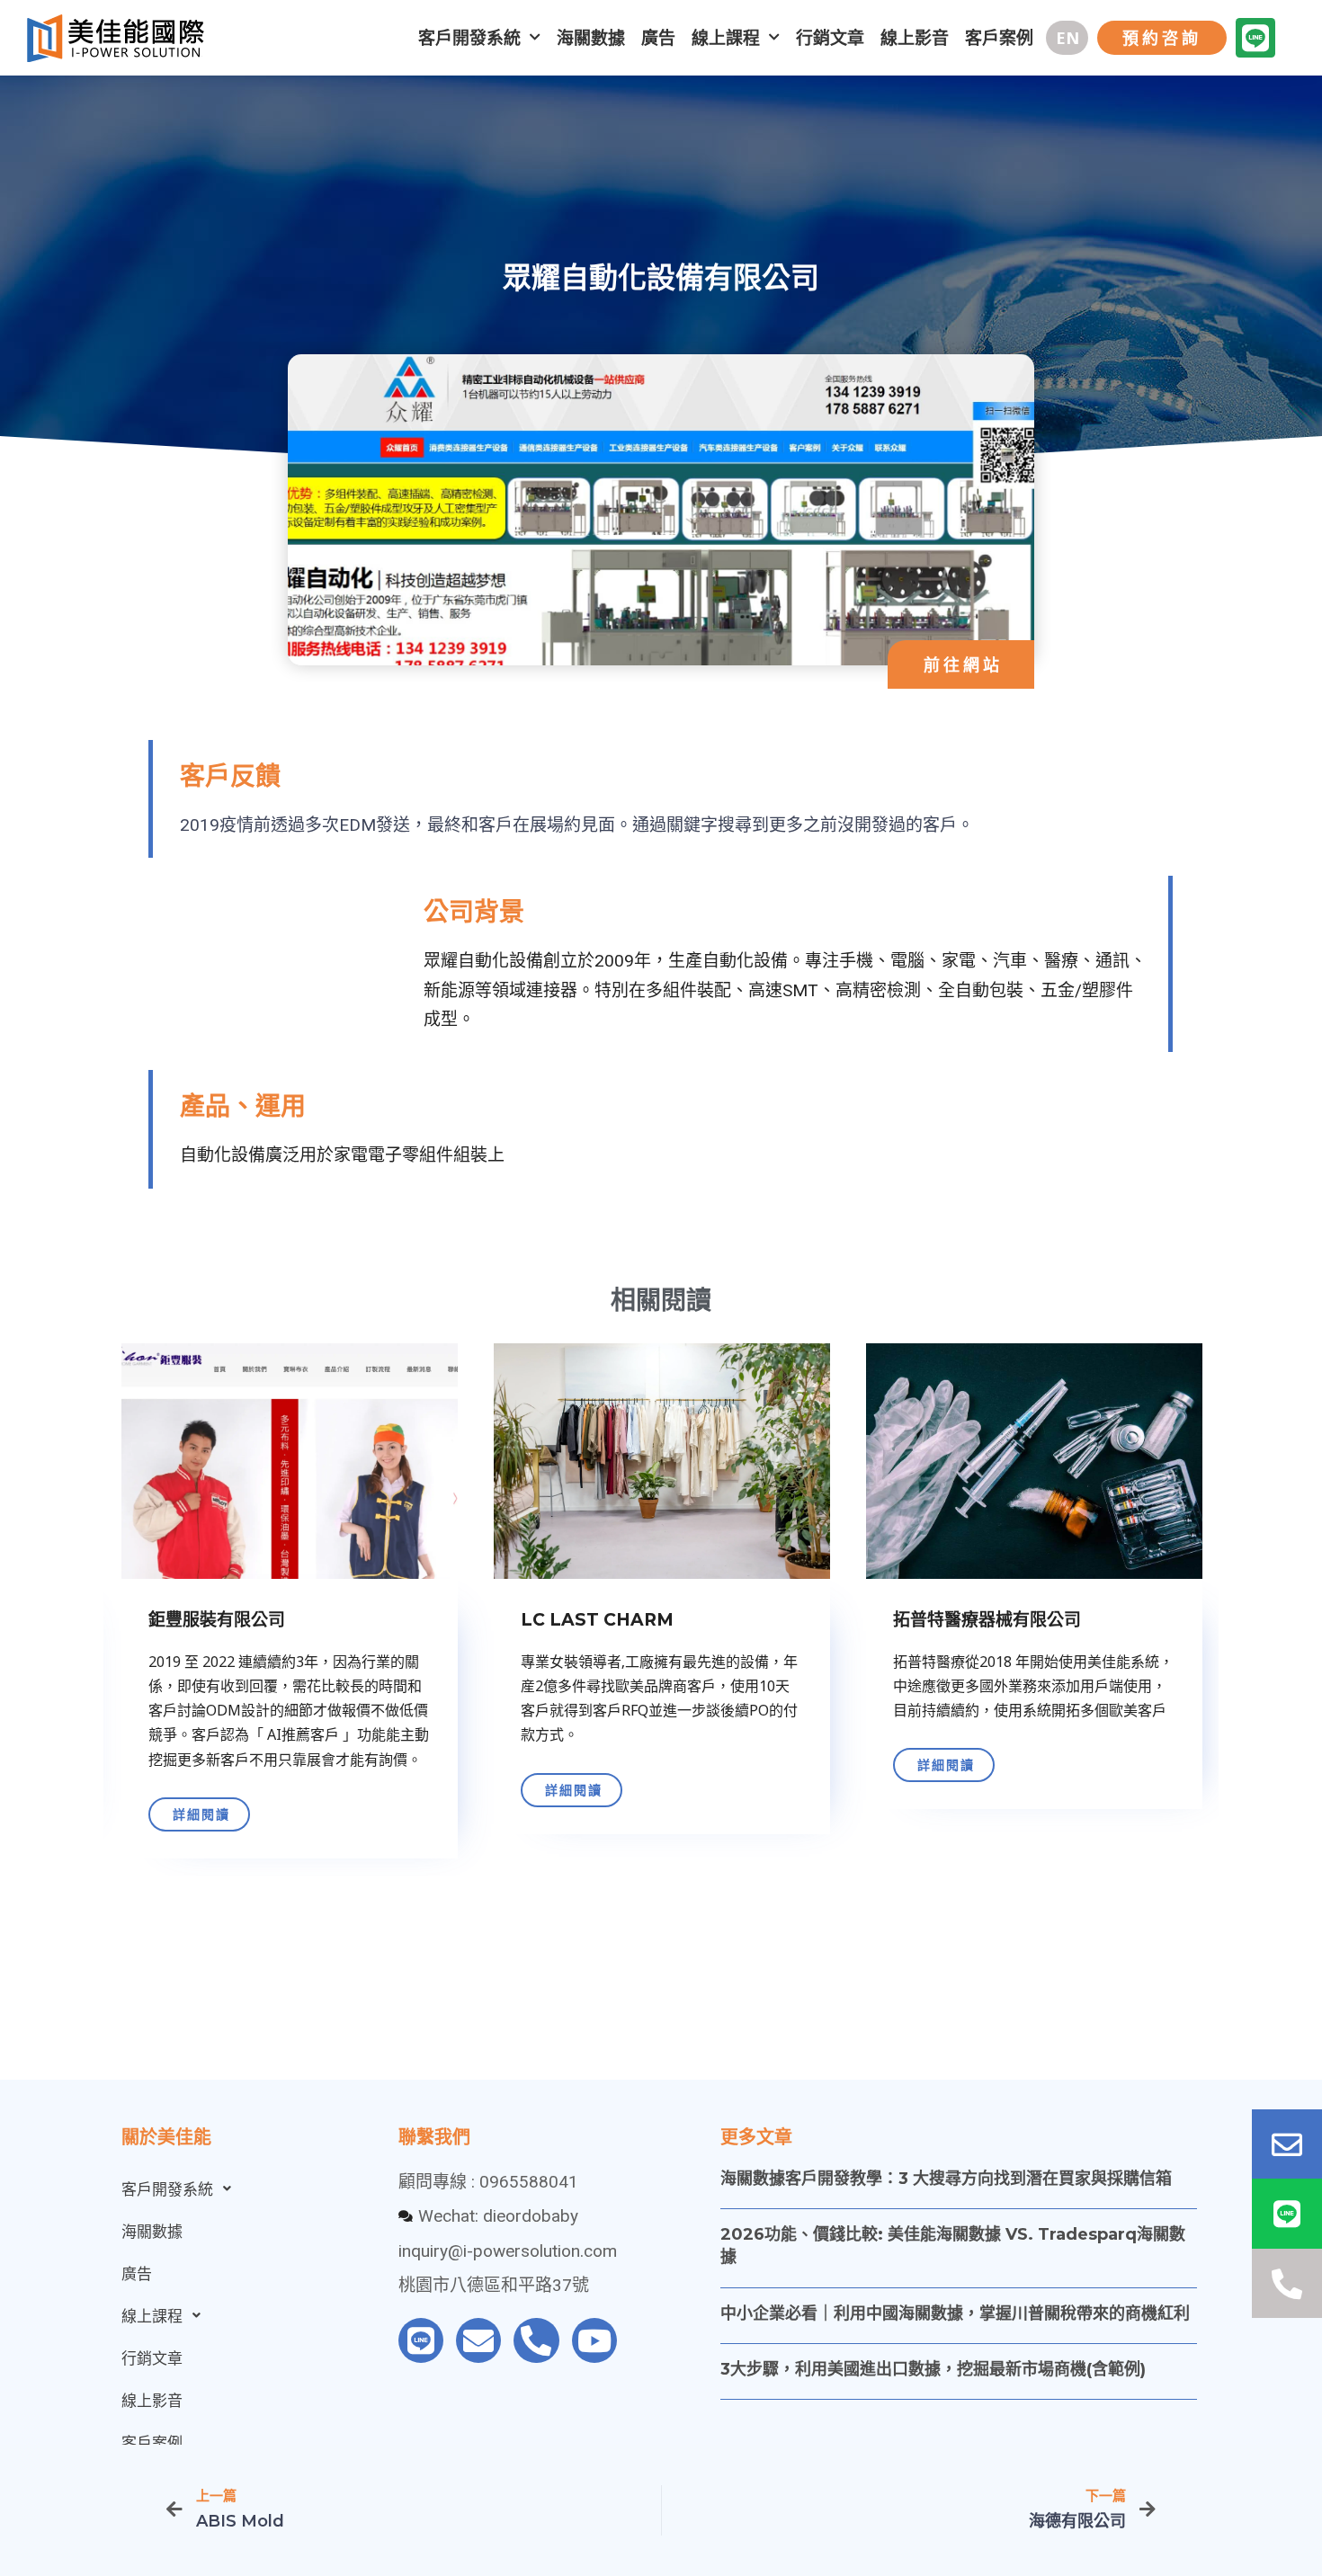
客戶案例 (999, 38)
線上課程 (726, 38)
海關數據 (591, 38)
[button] (1067, 38)
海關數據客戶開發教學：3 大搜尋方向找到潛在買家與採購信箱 (946, 2179)
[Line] (1255, 38)
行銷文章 (830, 38)
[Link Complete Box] (290, 1608)
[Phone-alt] (536, 2340)
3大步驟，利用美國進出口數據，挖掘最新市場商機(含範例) (933, 2369)
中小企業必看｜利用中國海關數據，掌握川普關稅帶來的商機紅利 (955, 2313)
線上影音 (915, 38)
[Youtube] (594, 2340)
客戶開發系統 (469, 38)
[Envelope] (478, 2340)
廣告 (658, 38)
